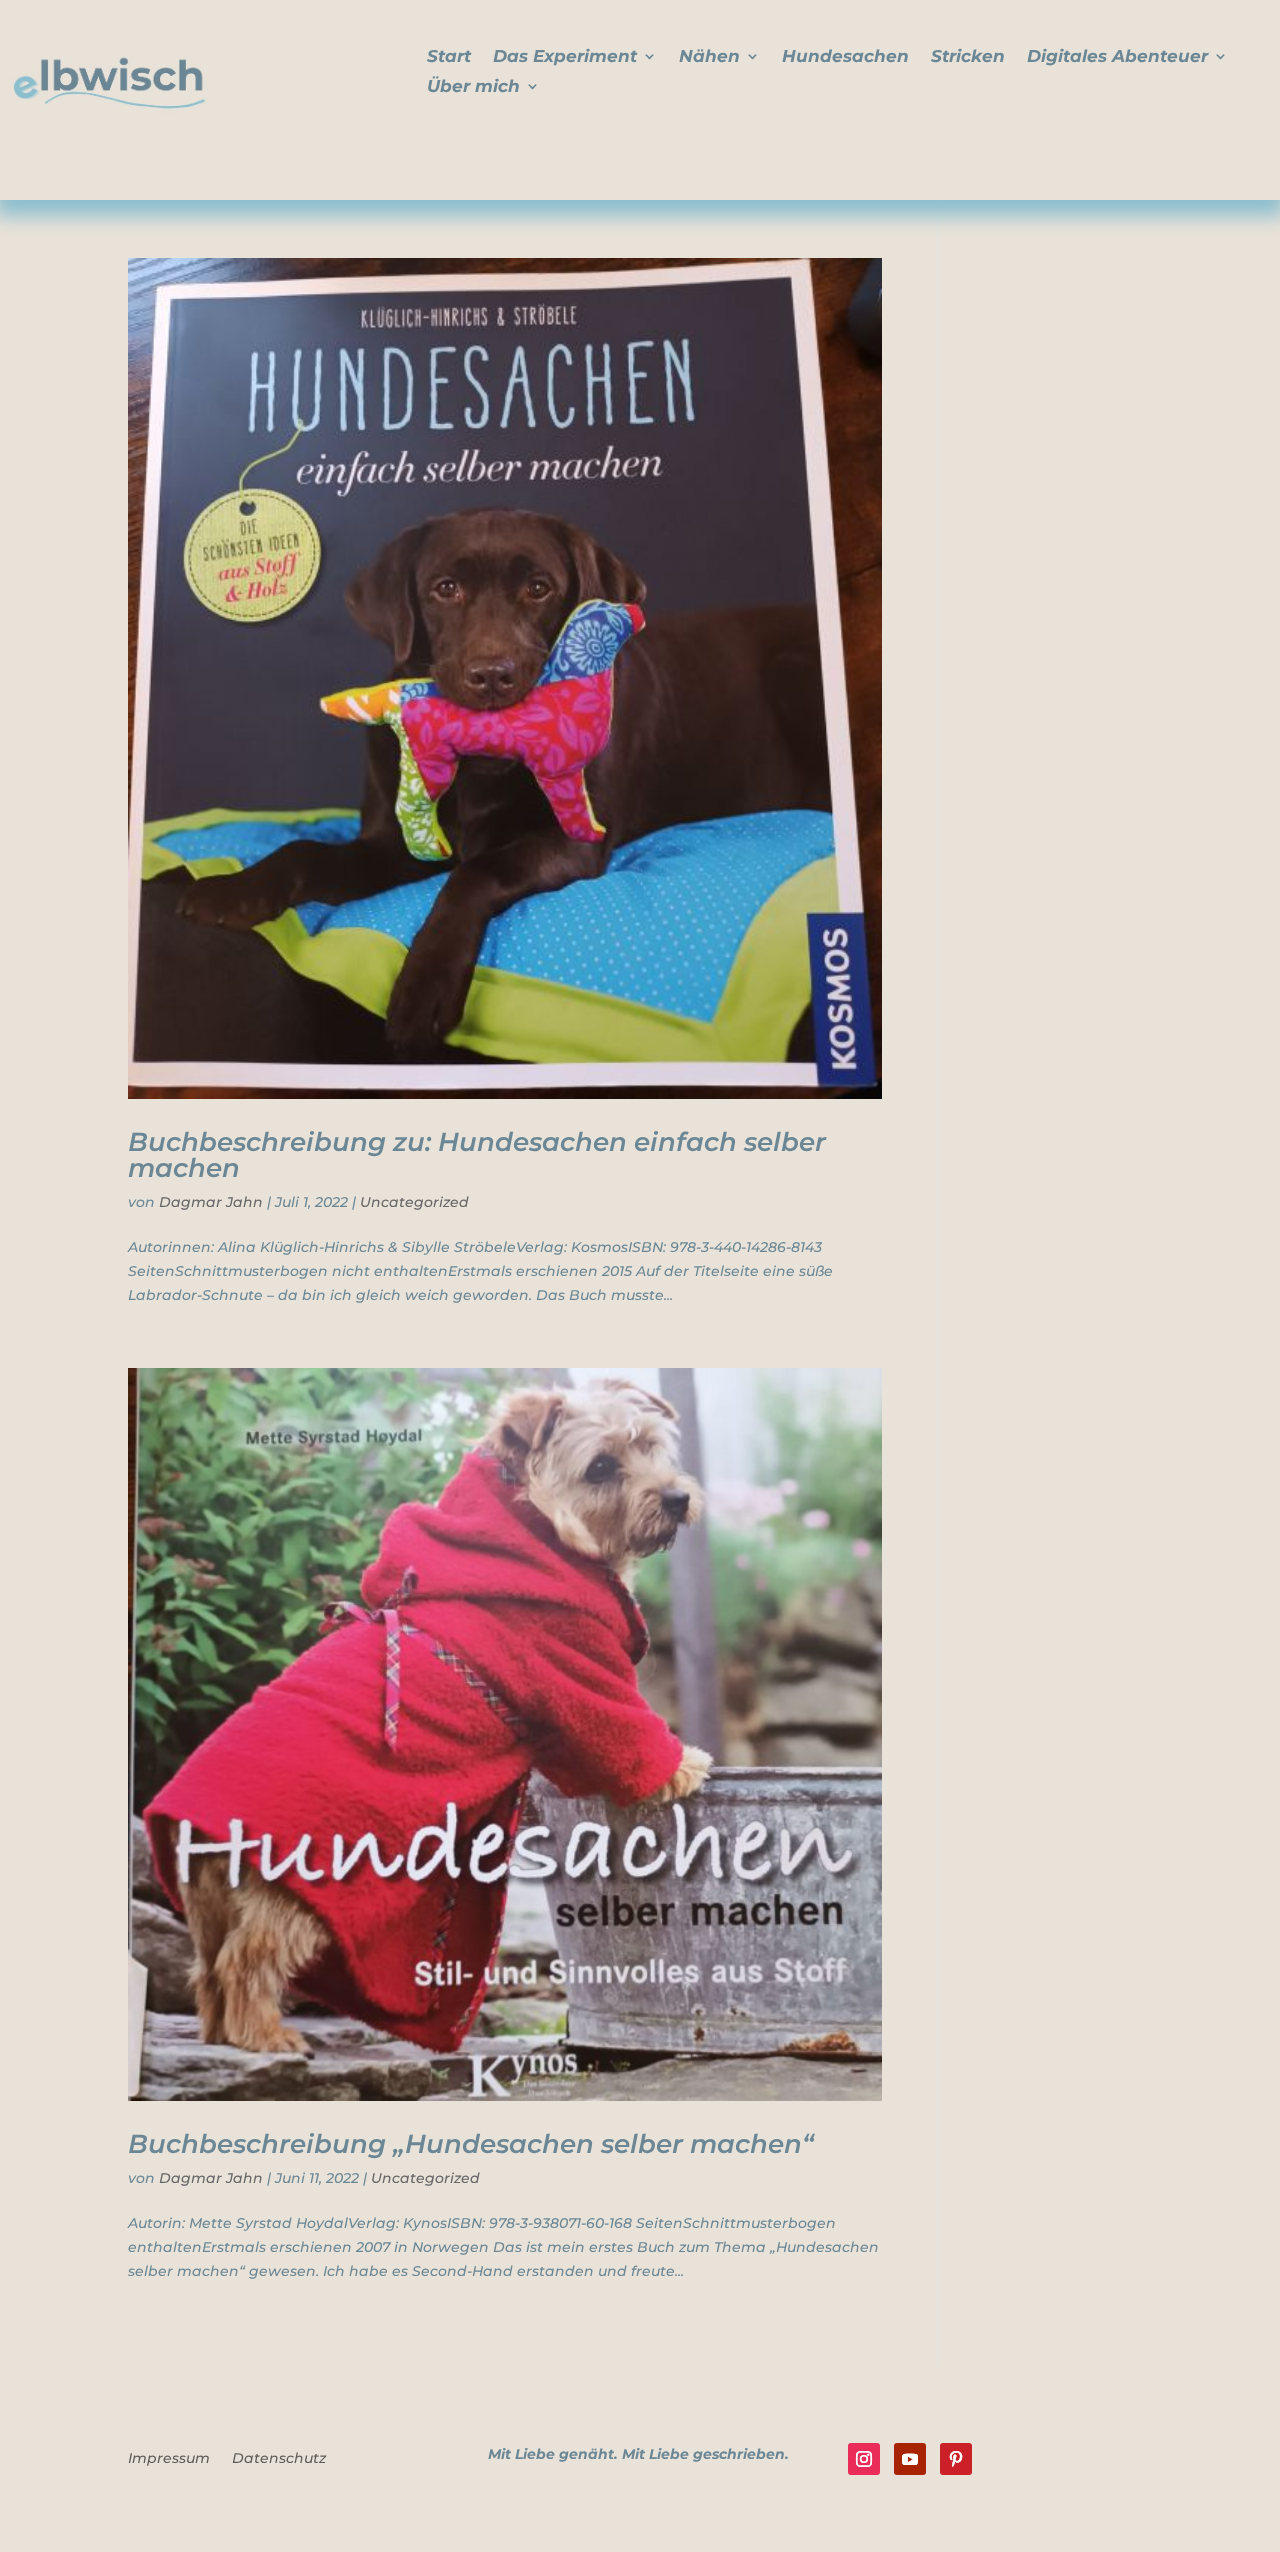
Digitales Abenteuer (1117, 57)
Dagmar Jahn (211, 1202)
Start (449, 57)
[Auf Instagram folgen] (864, 2459)
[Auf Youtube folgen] (910, 2459)
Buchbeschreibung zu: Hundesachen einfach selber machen (477, 1155)
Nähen (709, 57)
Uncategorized (414, 1202)
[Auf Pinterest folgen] (956, 2459)
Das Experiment (565, 57)
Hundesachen (845, 57)
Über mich (473, 87)
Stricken (968, 57)
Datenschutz (279, 2459)
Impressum (169, 2459)
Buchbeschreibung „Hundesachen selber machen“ (471, 2144)
